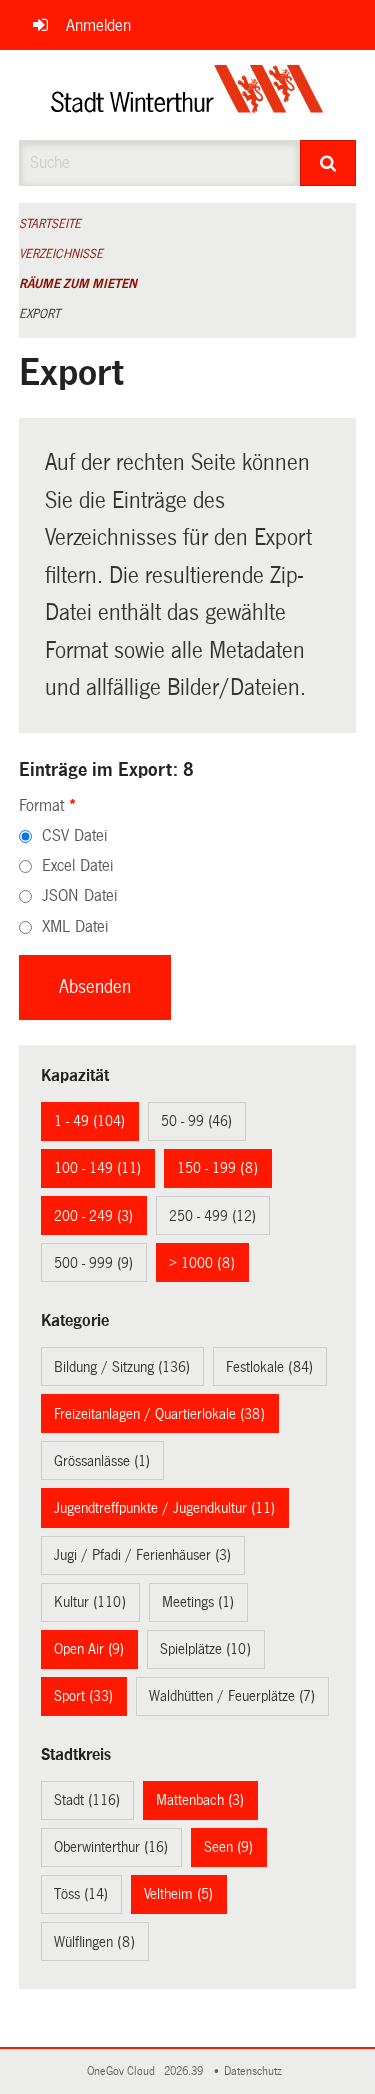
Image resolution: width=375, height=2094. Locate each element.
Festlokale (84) (269, 1367)
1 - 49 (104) (89, 1121)
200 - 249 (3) (93, 1216)
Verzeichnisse (61, 254)
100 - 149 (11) (97, 1168)
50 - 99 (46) (196, 1121)
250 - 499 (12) (212, 1216)
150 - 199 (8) (217, 1168)
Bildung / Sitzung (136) (122, 1367)
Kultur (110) (90, 1602)
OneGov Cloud (124, 2071)
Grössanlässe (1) (102, 1461)
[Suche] (328, 163)
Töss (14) (81, 1894)
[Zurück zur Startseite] (187, 95)
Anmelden (98, 25)
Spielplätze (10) (205, 1649)
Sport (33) (83, 1696)
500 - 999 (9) (93, 1263)
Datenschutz (256, 2071)
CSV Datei (74, 835)
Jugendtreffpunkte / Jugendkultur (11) (164, 1508)
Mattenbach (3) (200, 1800)
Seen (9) (228, 1847)
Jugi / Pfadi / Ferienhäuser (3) (142, 1555)
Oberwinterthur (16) (111, 1847)
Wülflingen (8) (94, 1942)
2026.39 (185, 2071)
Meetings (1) (198, 1602)
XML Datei (75, 926)
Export (39, 314)
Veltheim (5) (178, 1894)
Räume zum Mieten (78, 284)
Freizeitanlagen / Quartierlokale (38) (159, 1414)
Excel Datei (77, 865)
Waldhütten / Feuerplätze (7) (232, 1696)
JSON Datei (79, 895)
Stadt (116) (87, 1800)
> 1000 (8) (202, 1263)
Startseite (50, 224)
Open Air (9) (89, 1649)
